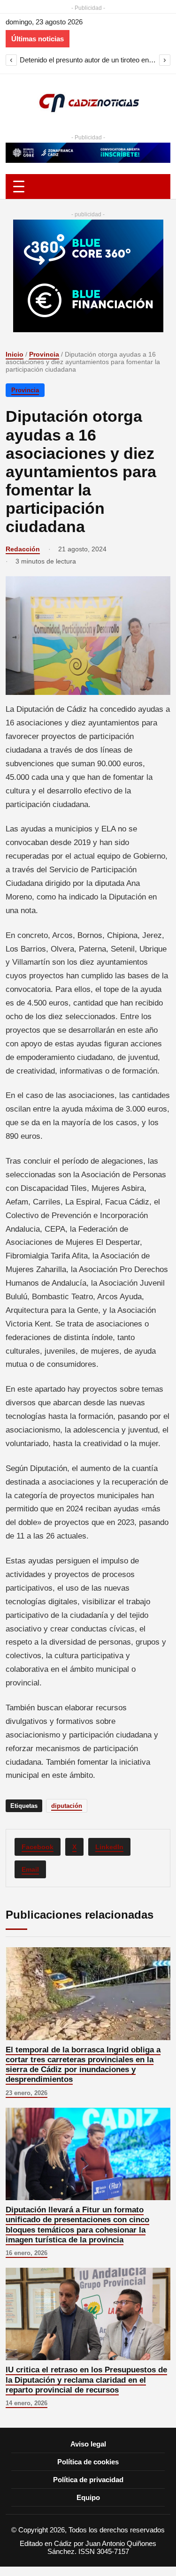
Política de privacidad (88, 2480)
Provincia (44, 354)
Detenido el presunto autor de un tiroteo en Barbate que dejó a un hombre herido (88, 60)
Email (30, 1869)
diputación (67, 1806)
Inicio (15, 354)
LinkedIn (109, 1847)
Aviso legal (88, 2444)
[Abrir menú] (88, 187)
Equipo (88, 2497)
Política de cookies (88, 2462)
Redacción (23, 549)
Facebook (38, 1847)
